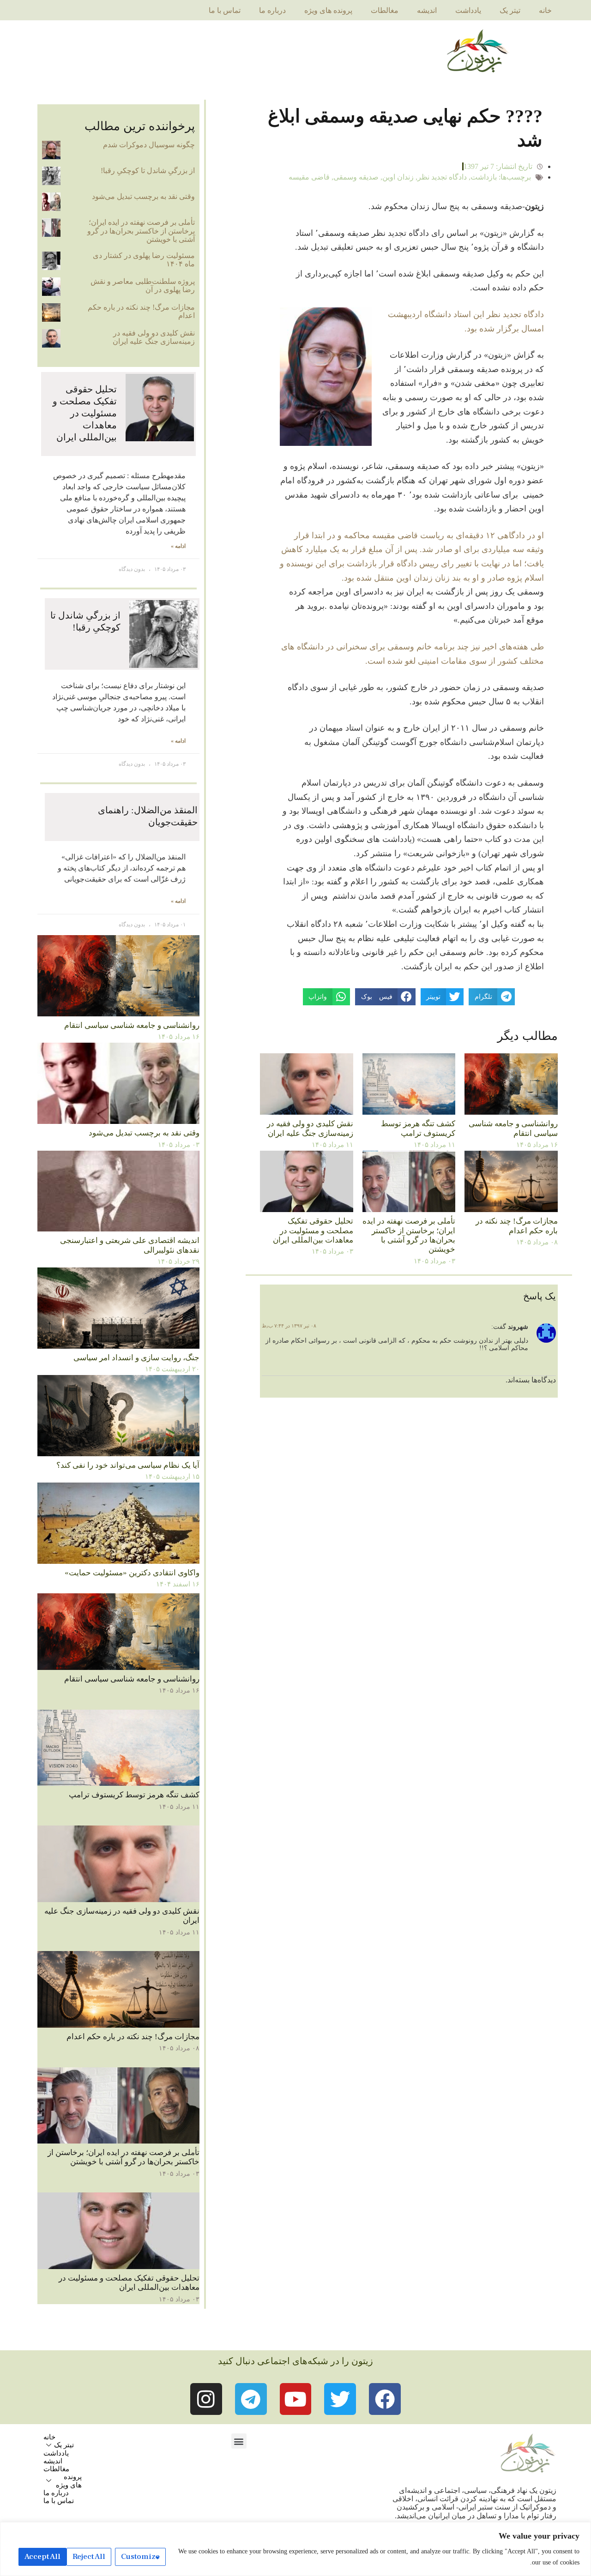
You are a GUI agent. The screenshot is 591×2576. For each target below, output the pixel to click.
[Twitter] (340, 2399)
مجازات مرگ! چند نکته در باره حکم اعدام (517, 1226)
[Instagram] (206, 2399)
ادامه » (178, 546)
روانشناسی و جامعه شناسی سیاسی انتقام (513, 1128)
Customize (140, 2557)
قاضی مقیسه (309, 177)
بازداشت (484, 177)
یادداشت (468, 10)
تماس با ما (225, 10)
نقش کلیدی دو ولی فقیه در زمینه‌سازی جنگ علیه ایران (310, 1128)
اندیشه (427, 10)
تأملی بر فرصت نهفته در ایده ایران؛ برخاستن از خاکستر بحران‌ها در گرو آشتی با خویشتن (409, 1235)
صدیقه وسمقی (356, 177)
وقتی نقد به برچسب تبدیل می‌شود (143, 196)
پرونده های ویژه (328, 10)
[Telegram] (251, 2399)
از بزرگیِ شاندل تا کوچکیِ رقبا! (148, 171)
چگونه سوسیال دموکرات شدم (149, 145)
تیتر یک (510, 10)
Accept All (42, 2557)
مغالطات (385, 10)
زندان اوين (398, 177)
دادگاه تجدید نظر (442, 177)
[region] (295, 2549)
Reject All (89, 2557)
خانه (545, 10)
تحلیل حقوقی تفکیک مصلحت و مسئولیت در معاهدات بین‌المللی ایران (313, 1231)
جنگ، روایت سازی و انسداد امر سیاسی (136, 1358)
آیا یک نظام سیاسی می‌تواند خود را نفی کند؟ (128, 1465)
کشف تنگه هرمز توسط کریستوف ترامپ (418, 1128)
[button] (239, 2441)
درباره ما (272, 10)
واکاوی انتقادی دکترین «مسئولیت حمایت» (132, 1573)
